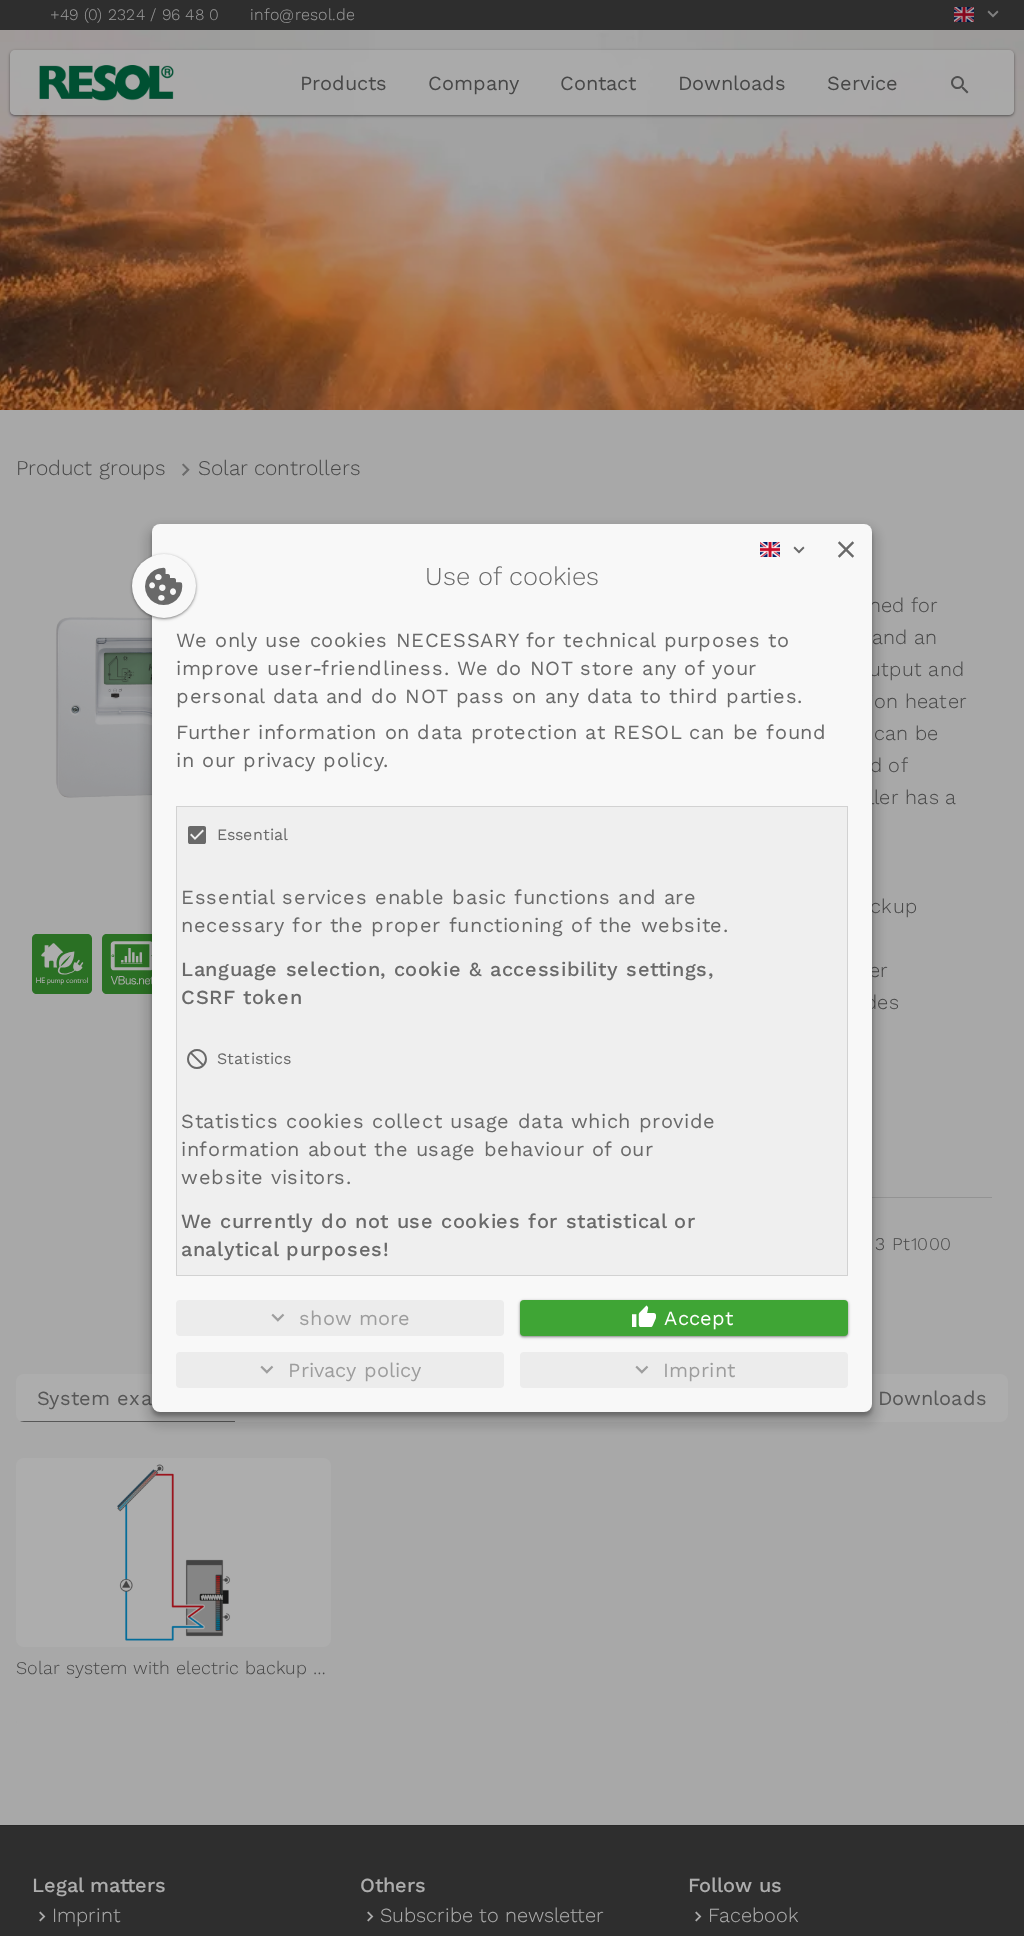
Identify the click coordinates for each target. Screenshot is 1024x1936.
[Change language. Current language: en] (789, 550)
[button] (846, 550)
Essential (252, 834)
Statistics (254, 1058)
